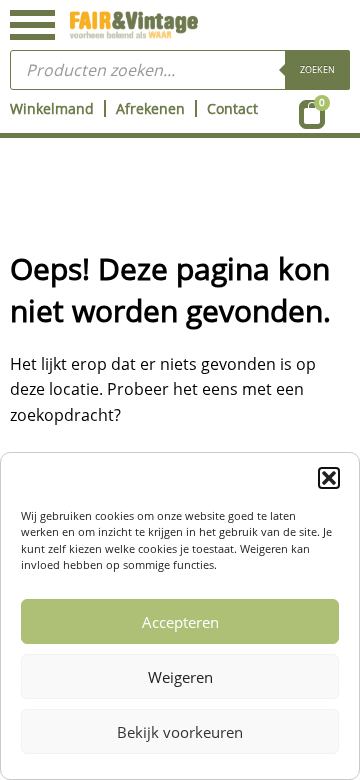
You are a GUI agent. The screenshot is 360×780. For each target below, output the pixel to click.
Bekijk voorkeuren (180, 732)
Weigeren (180, 677)
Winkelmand (52, 108)
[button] (329, 478)
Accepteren (180, 622)
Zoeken (317, 69)
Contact (232, 108)
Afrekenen (150, 108)
